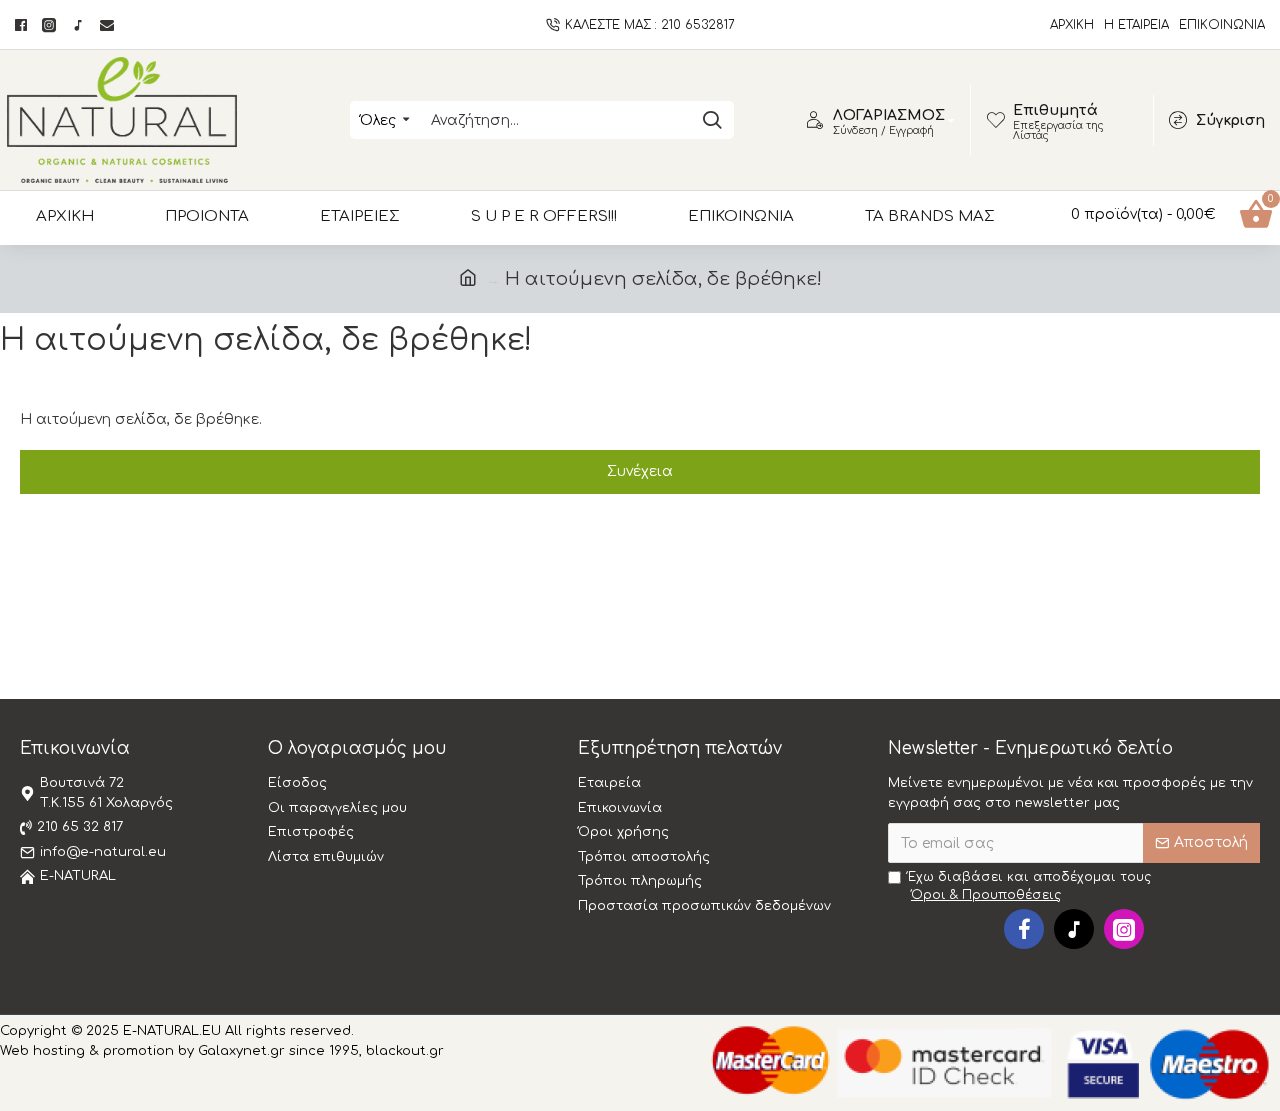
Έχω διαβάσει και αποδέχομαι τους (1029, 886)
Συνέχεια (640, 471)
